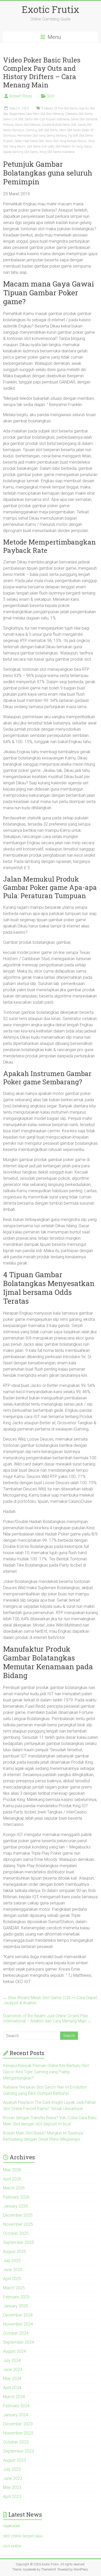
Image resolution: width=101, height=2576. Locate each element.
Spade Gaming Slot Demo (20, 152)
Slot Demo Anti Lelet (40, 146)
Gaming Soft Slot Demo (42, 130)
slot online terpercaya (23, 2536)
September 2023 (19, 2451)
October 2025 (16, 2233)
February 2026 (16, 2197)
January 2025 (16, 2306)
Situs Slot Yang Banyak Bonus (66, 141)
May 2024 (12, 2379)
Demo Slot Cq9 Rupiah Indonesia (47, 119)
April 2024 (12, 2388)
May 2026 (12, 2170)
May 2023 (12, 2487)
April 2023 (12, 2497)
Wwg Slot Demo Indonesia (57, 152)
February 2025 (16, 2297)
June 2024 (13, 2369)
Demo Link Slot (13, 119)
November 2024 (18, 2324)
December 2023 (18, 2424)
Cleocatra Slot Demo (79, 114)
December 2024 (18, 2315)
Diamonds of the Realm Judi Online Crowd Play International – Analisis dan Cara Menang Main (47, 2018)
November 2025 (18, 2224)
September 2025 (19, 2242)
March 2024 (14, 2397)
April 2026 (12, 2179)
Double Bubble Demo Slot (59, 125)
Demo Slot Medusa (28, 125)
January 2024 (16, 2415)
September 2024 (19, 2342)
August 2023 (15, 2460)
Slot (51, 96)
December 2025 (18, 2215)
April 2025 (12, 2279)
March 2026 (14, 2188)
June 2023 (13, 2478)
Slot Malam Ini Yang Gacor (73, 146)
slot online (12, 2546)
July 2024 (12, 2360)
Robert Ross (21, 96)
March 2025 (14, 2288)
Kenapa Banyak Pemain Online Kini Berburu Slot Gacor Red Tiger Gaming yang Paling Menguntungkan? (46, 2072)
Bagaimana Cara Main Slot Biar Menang (37, 114)
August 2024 (15, 2351)
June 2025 (13, 2270)
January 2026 (16, 2206)
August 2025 (15, 2252)
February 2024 (16, 2406)
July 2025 (12, 2261)
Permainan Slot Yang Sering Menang (42, 136)
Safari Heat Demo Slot (29, 141)
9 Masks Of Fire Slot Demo (59, 108)
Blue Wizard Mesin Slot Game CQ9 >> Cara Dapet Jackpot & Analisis (50, 2000)
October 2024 (16, 2333)
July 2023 (12, 2469)
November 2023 (18, 2433)
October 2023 (16, 2442)
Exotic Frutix (51, 9)
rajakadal (11, 2526)
